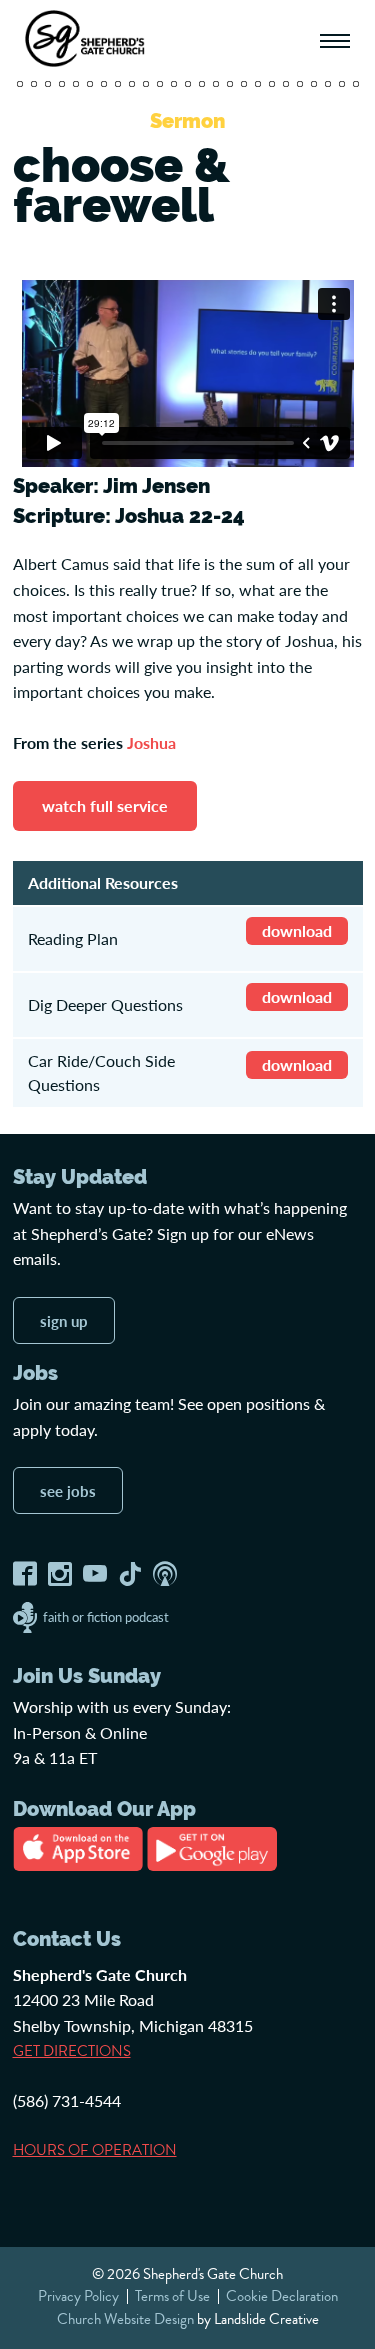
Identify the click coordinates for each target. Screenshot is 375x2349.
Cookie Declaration (282, 2296)
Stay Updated (80, 1177)
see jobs (68, 1490)
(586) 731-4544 (67, 2100)
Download (297, 930)
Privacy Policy (78, 2296)
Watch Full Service (105, 805)
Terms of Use (172, 2296)
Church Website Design (125, 2319)
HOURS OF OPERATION (95, 2150)
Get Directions (72, 2051)
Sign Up (64, 1320)
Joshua (151, 742)
